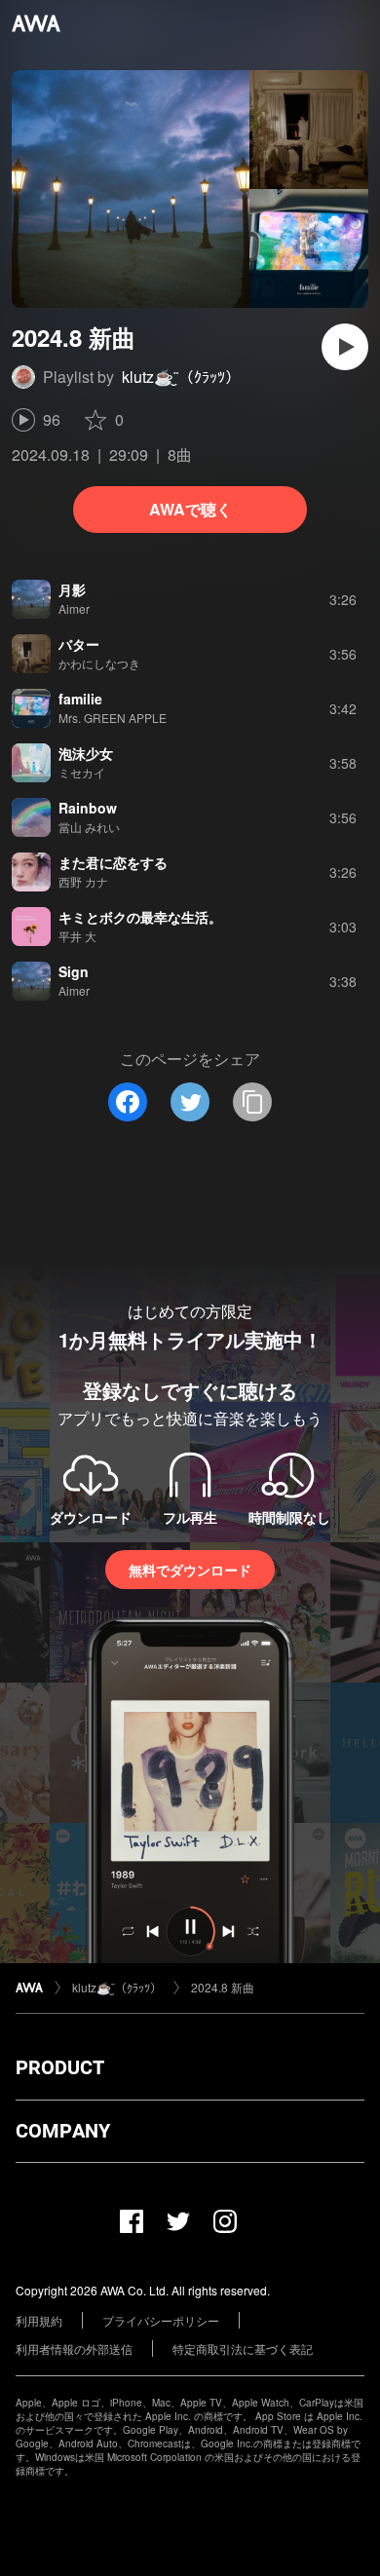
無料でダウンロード (190, 1570)
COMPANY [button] (63, 2131)
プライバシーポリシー (161, 2320)
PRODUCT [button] (60, 2067)
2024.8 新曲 (223, 1987)
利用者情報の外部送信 (74, 2349)
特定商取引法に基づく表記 (243, 2349)
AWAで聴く (190, 509)
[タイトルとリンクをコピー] (252, 1102)
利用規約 (39, 2320)
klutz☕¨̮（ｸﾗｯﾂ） (181, 377)
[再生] (345, 347)
